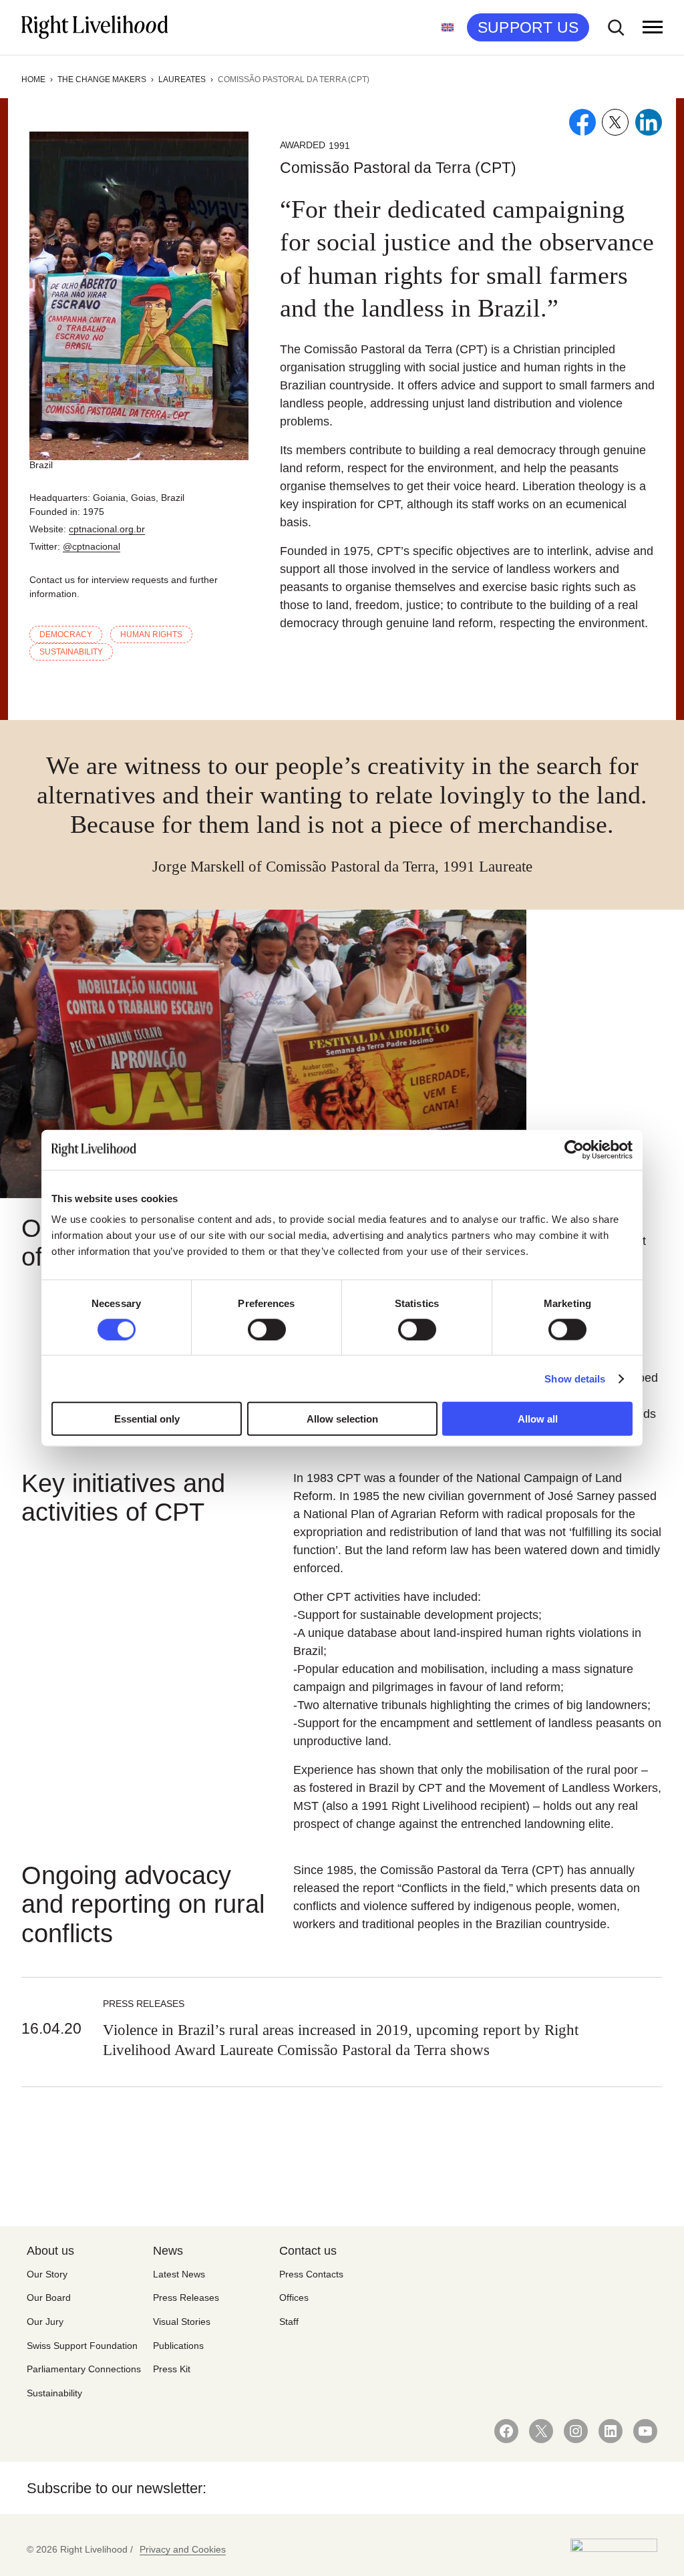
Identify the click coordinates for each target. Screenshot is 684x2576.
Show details (575, 1378)
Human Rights (151, 634)
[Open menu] (653, 27)
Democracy (66, 634)
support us (528, 27)
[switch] (267, 1329)
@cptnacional (92, 546)
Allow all (538, 1419)
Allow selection (342, 1419)
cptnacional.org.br (107, 529)
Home (33, 79)
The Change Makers (102, 79)
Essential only (147, 1419)
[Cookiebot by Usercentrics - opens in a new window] (574, 1149)
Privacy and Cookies (183, 2549)
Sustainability (71, 652)
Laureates (182, 79)
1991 (339, 146)
